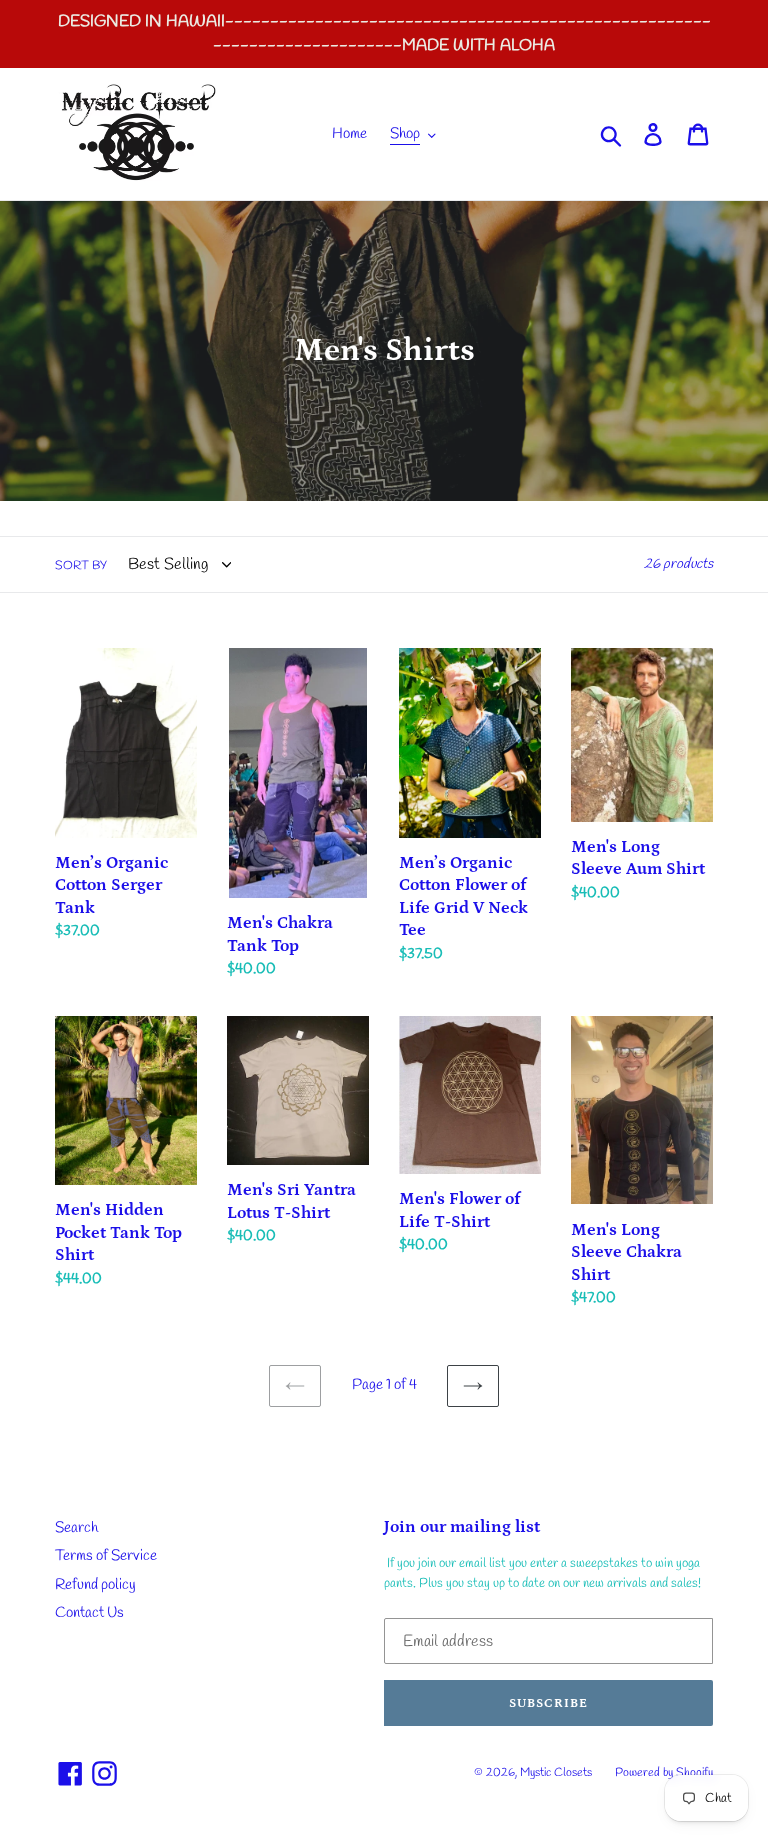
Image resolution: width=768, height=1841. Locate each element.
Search (76, 1528)
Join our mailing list (462, 1527)
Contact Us (89, 1613)
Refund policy (95, 1585)
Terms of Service (106, 1556)
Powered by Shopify (664, 1773)
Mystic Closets (557, 1773)
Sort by (81, 566)
